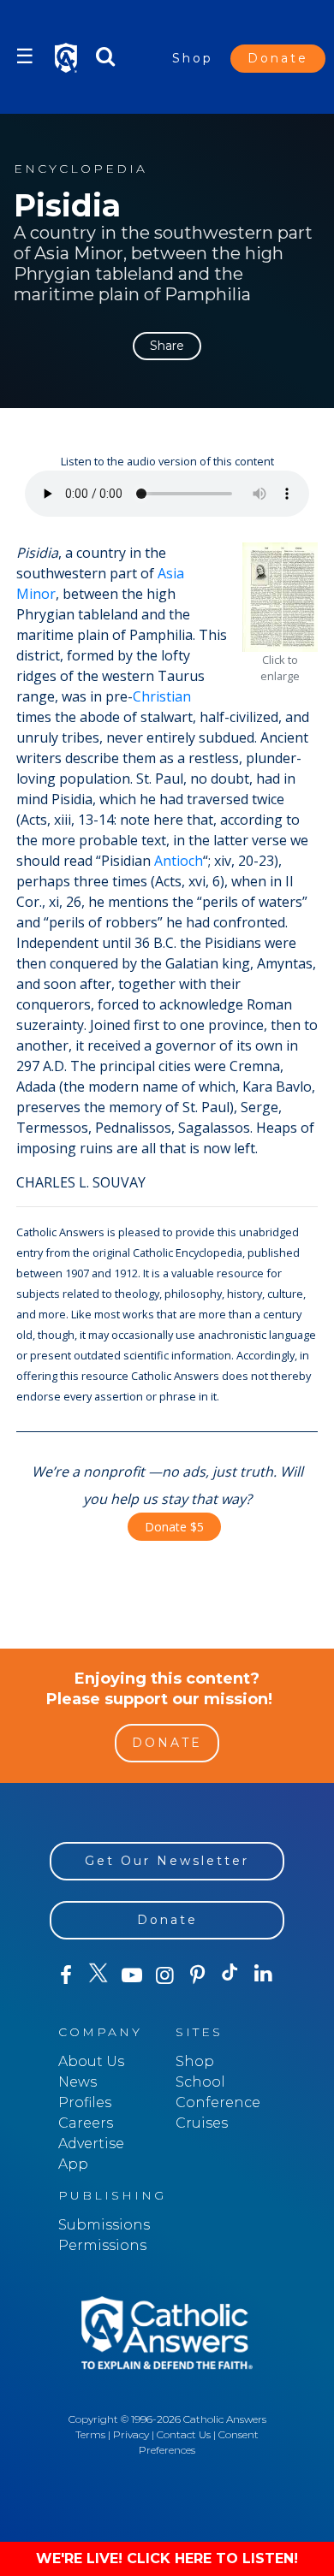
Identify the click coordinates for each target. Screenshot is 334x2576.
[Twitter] (98, 1975)
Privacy (131, 2434)
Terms (90, 2434)
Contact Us (184, 2434)
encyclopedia (81, 169)
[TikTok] (230, 1975)
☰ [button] (25, 56)
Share (167, 346)
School (200, 2082)
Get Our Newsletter (167, 1861)
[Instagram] (164, 1975)
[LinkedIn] (263, 1975)
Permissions (102, 2245)
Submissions (104, 2225)
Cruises (202, 2123)
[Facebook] (66, 1975)
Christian (162, 696)
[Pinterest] (197, 1975)
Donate (278, 58)
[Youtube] (132, 1975)
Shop (193, 58)
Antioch (179, 861)
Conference (218, 2102)
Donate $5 (174, 1527)
